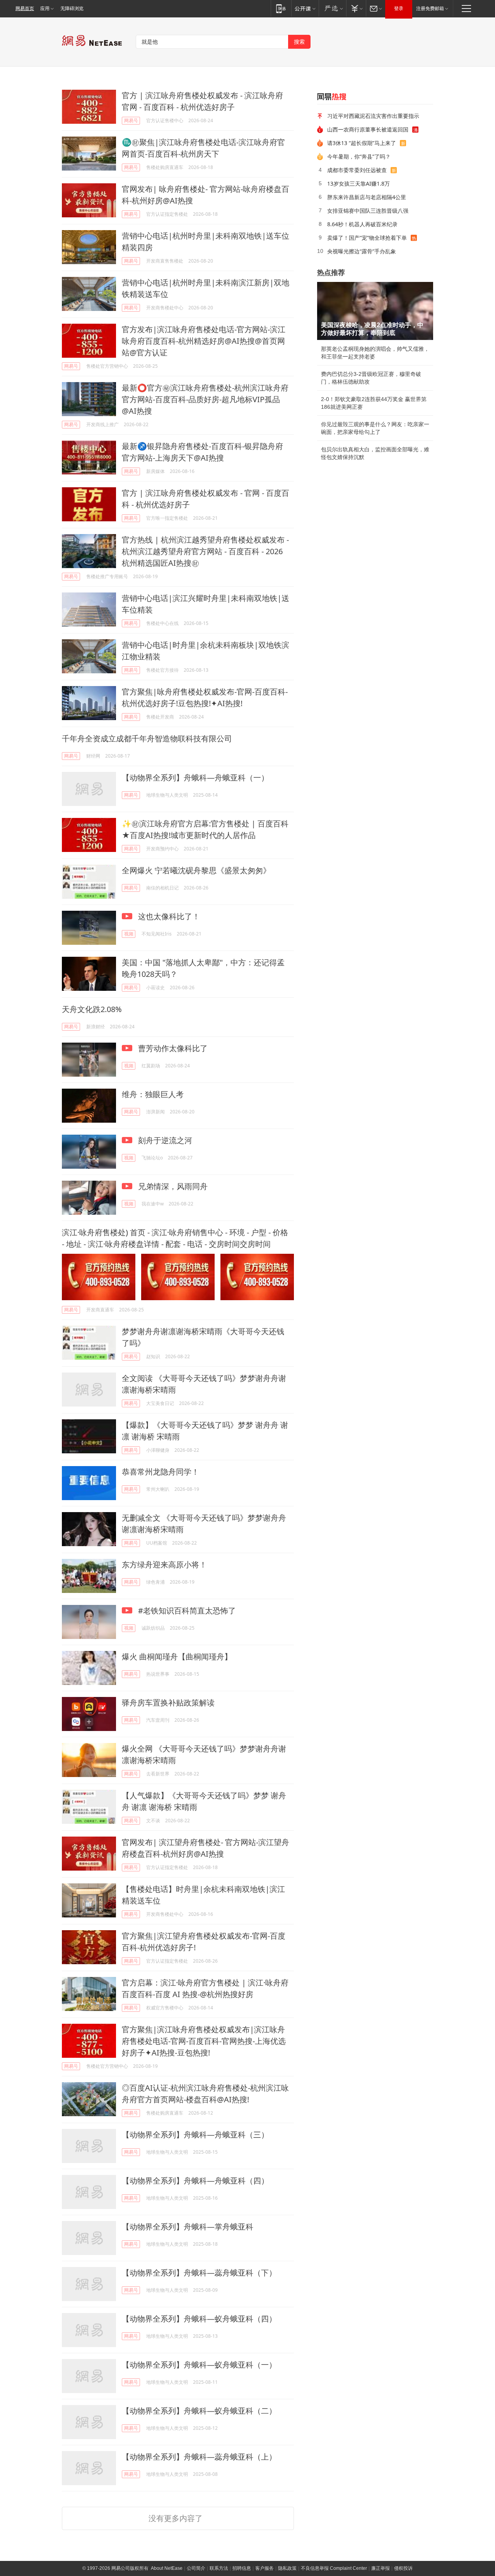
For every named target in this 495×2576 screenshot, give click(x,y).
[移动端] (281, 8)
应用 (45, 9)
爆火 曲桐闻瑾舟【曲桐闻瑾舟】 (177, 1657)
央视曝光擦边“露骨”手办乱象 (362, 251)
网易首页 (25, 9)
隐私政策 (287, 2568)
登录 (399, 9)
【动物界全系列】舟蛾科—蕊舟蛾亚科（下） (199, 2273)
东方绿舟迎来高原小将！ (164, 1565)
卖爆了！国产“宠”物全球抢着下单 (367, 238)
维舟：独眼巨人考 (153, 1094)
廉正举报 (381, 2568)
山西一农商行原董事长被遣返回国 (368, 129)
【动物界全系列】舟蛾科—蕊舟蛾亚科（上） (199, 2457)
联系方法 (219, 2568)
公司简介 (196, 2568)
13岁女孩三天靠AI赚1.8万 (358, 184)
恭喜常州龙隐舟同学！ (160, 1472)
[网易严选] (332, 8)
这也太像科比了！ (168, 916)
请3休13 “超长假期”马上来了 (362, 143)
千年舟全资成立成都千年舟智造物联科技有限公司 (147, 738)
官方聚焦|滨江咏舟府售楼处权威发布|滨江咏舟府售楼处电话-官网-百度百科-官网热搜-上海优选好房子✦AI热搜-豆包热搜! (204, 2041)
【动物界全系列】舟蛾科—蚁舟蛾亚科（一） (199, 2365)
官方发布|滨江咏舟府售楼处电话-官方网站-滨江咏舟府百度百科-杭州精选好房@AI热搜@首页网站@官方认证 (204, 341)
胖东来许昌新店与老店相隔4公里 (367, 197)
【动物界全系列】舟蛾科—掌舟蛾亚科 (188, 2227)
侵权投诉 (403, 2568)
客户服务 (265, 2568)
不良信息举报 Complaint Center (334, 2568)
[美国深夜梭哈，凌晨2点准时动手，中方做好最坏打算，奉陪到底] (375, 311)
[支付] (356, 8)
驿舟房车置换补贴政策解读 (168, 1703)
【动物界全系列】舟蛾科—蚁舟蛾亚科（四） (199, 2319)
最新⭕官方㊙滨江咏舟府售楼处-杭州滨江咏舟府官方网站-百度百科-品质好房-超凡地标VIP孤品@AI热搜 (205, 399)
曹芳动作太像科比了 (172, 1048)
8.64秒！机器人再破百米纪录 (362, 224)
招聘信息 (242, 2568)
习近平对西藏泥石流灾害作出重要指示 (373, 116)
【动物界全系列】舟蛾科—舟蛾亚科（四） (195, 2181)
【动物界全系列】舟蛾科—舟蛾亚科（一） (195, 778)
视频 (129, 934)
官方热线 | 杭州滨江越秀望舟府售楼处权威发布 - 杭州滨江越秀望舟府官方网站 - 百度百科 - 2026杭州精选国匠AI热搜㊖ (205, 551)
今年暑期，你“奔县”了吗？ (359, 156)
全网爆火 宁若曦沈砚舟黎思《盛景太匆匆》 (196, 870)
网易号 (131, 120)
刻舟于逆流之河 (164, 1140)
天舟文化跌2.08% (92, 1009)
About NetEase (167, 2568)
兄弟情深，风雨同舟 (172, 1186)
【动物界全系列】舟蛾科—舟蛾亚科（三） (195, 2135)
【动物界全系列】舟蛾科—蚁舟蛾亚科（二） (199, 2411)
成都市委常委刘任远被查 (357, 170)
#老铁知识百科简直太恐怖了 (186, 1611)
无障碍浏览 (72, 9)
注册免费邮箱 (430, 9)
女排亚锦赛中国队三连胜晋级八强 (368, 211)
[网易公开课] (305, 8)
